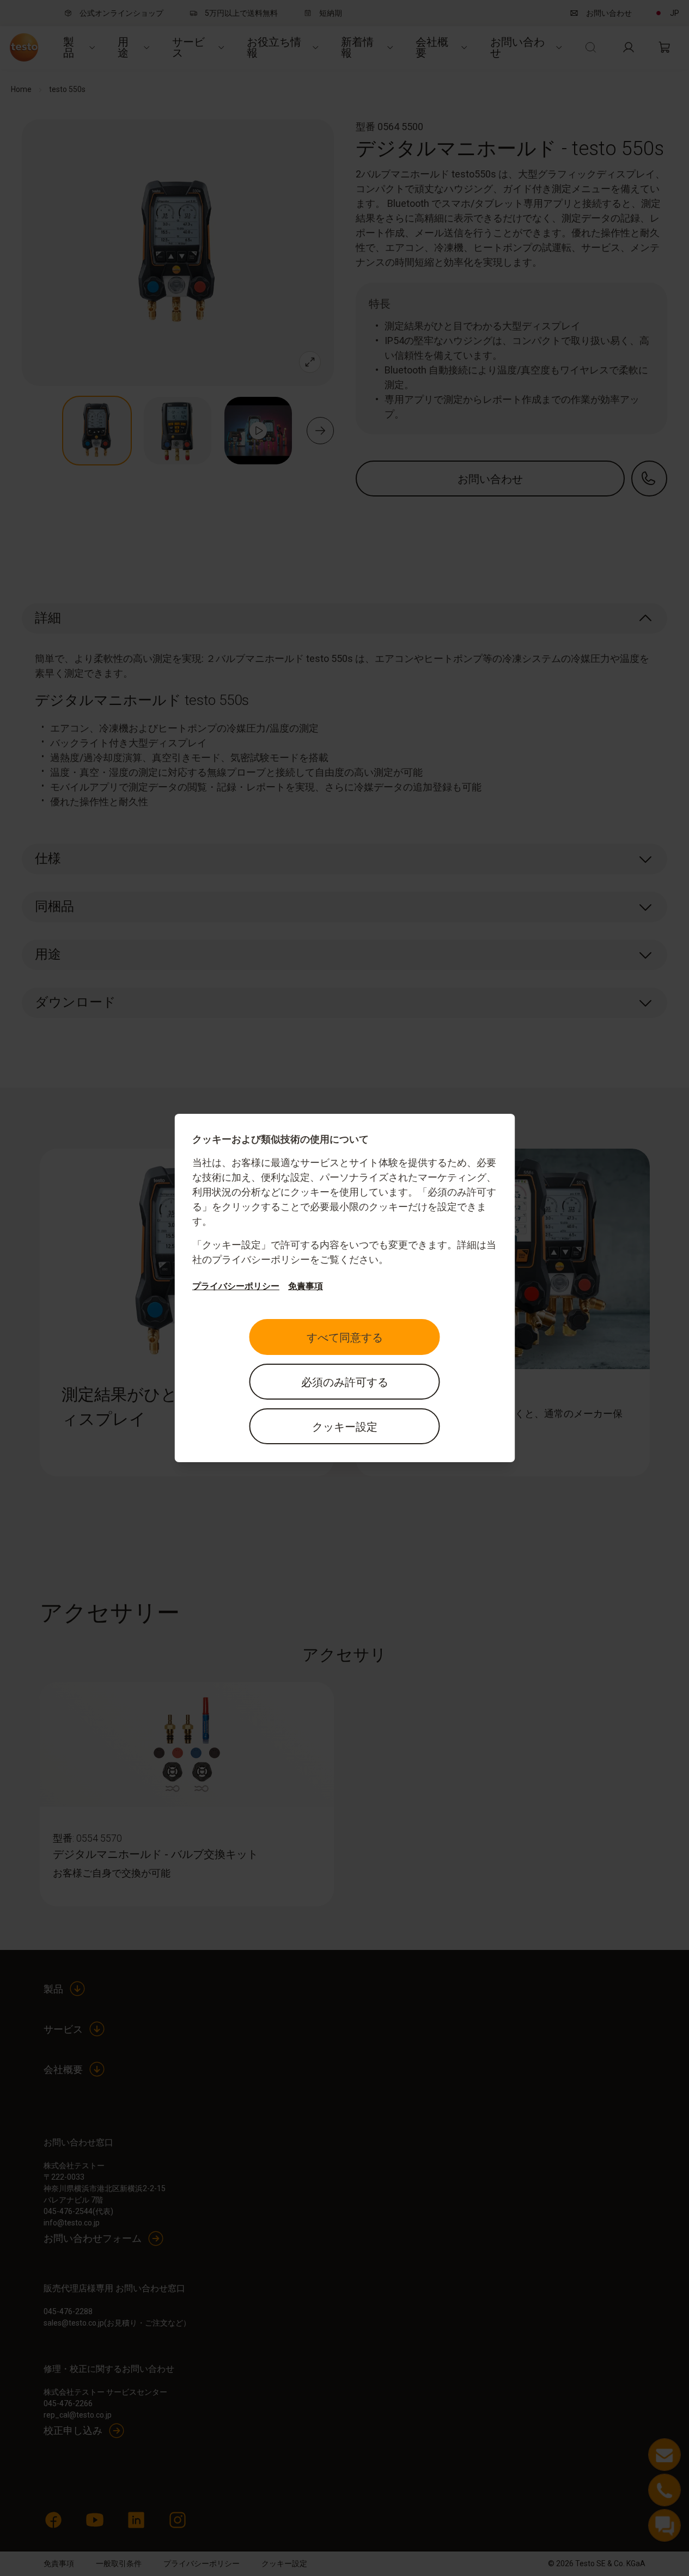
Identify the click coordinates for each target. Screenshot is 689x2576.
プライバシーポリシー (236, 1286)
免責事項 (306, 1286)
